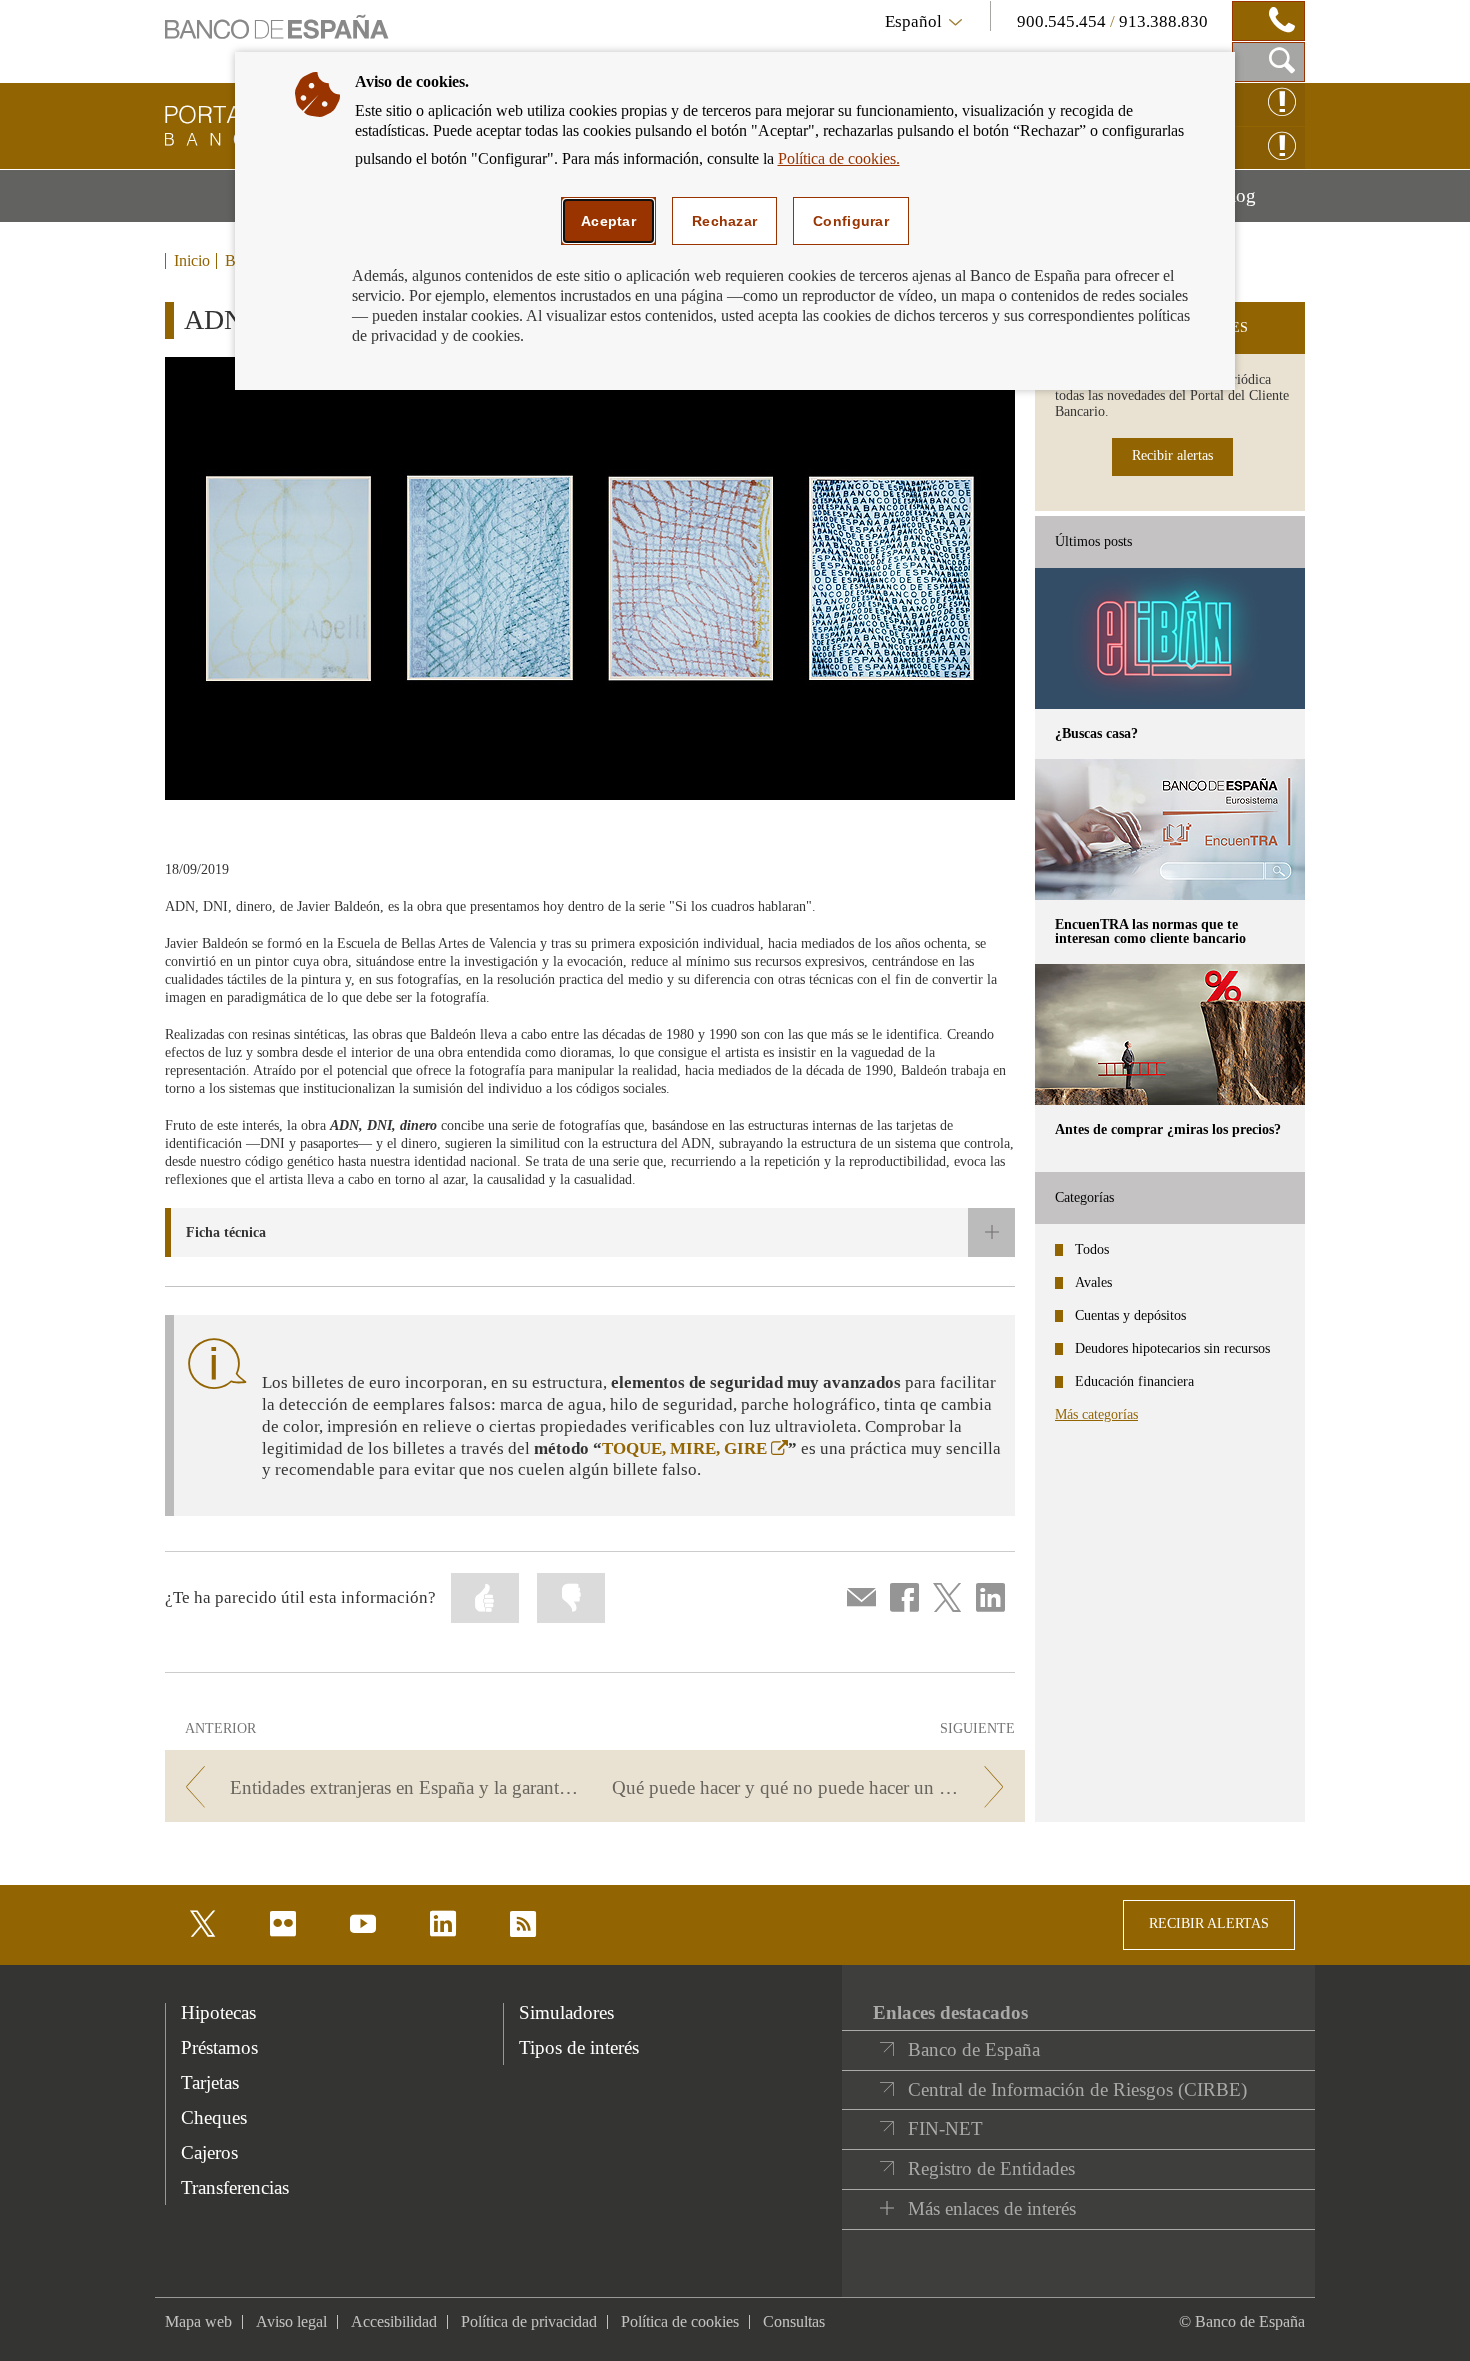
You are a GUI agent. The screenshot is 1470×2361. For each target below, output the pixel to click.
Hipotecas (218, 2012)
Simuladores (566, 2012)
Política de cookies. (839, 158)
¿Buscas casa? (1096, 733)
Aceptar (608, 221)
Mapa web (198, 2321)
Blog (1261, 203)
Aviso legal (291, 2321)
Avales (1093, 1282)
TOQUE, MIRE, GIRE (695, 1448)
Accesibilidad (394, 2321)
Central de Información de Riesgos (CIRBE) (1077, 2089)
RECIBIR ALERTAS (1209, 1923)
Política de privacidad (529, 2321)
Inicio (192, 261)
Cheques (214, 2117)
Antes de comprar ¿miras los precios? (1168, 1129)
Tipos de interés (579, 2047)
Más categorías (1096, 1414)
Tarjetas (210, 2082)
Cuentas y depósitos (1130, 1315)
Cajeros (209, 2152)
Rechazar (724, 221)
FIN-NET (945, 2128)
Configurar (851, 221)
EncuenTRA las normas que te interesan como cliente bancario (1150, 931)
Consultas (794, 2321)
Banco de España (974, 2049)
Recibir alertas (1172, 455)
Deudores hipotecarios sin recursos (1172, 1348)
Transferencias (235, 2187)
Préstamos (219, 2047)
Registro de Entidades (991, 2168)
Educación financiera (1134, 1381)
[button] (590, 1232)
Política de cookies (680, 2321)
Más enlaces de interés (992, 2208)
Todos (1092, 1249)
